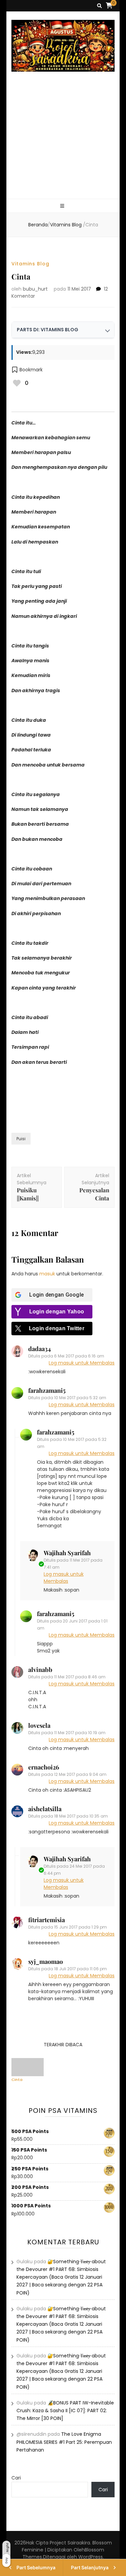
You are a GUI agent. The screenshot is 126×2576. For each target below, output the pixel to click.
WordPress (91, 2557)
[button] (27, 370)
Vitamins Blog (30, 264)
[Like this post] (17, 383)
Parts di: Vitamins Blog (48, 330)
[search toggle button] (99, 6)
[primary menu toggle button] (63, 206)
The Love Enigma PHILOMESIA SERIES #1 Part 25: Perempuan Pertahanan (64, 2442)
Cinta (17, 2080)
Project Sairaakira (70, 2543)
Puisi (21, 1139)
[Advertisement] (63, 143)
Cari (16, 2478)
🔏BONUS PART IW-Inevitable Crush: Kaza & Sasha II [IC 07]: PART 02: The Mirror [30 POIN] (65, 2411)
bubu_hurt (35, 289)
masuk (47, 1274)
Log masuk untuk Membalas (82, 1363)
